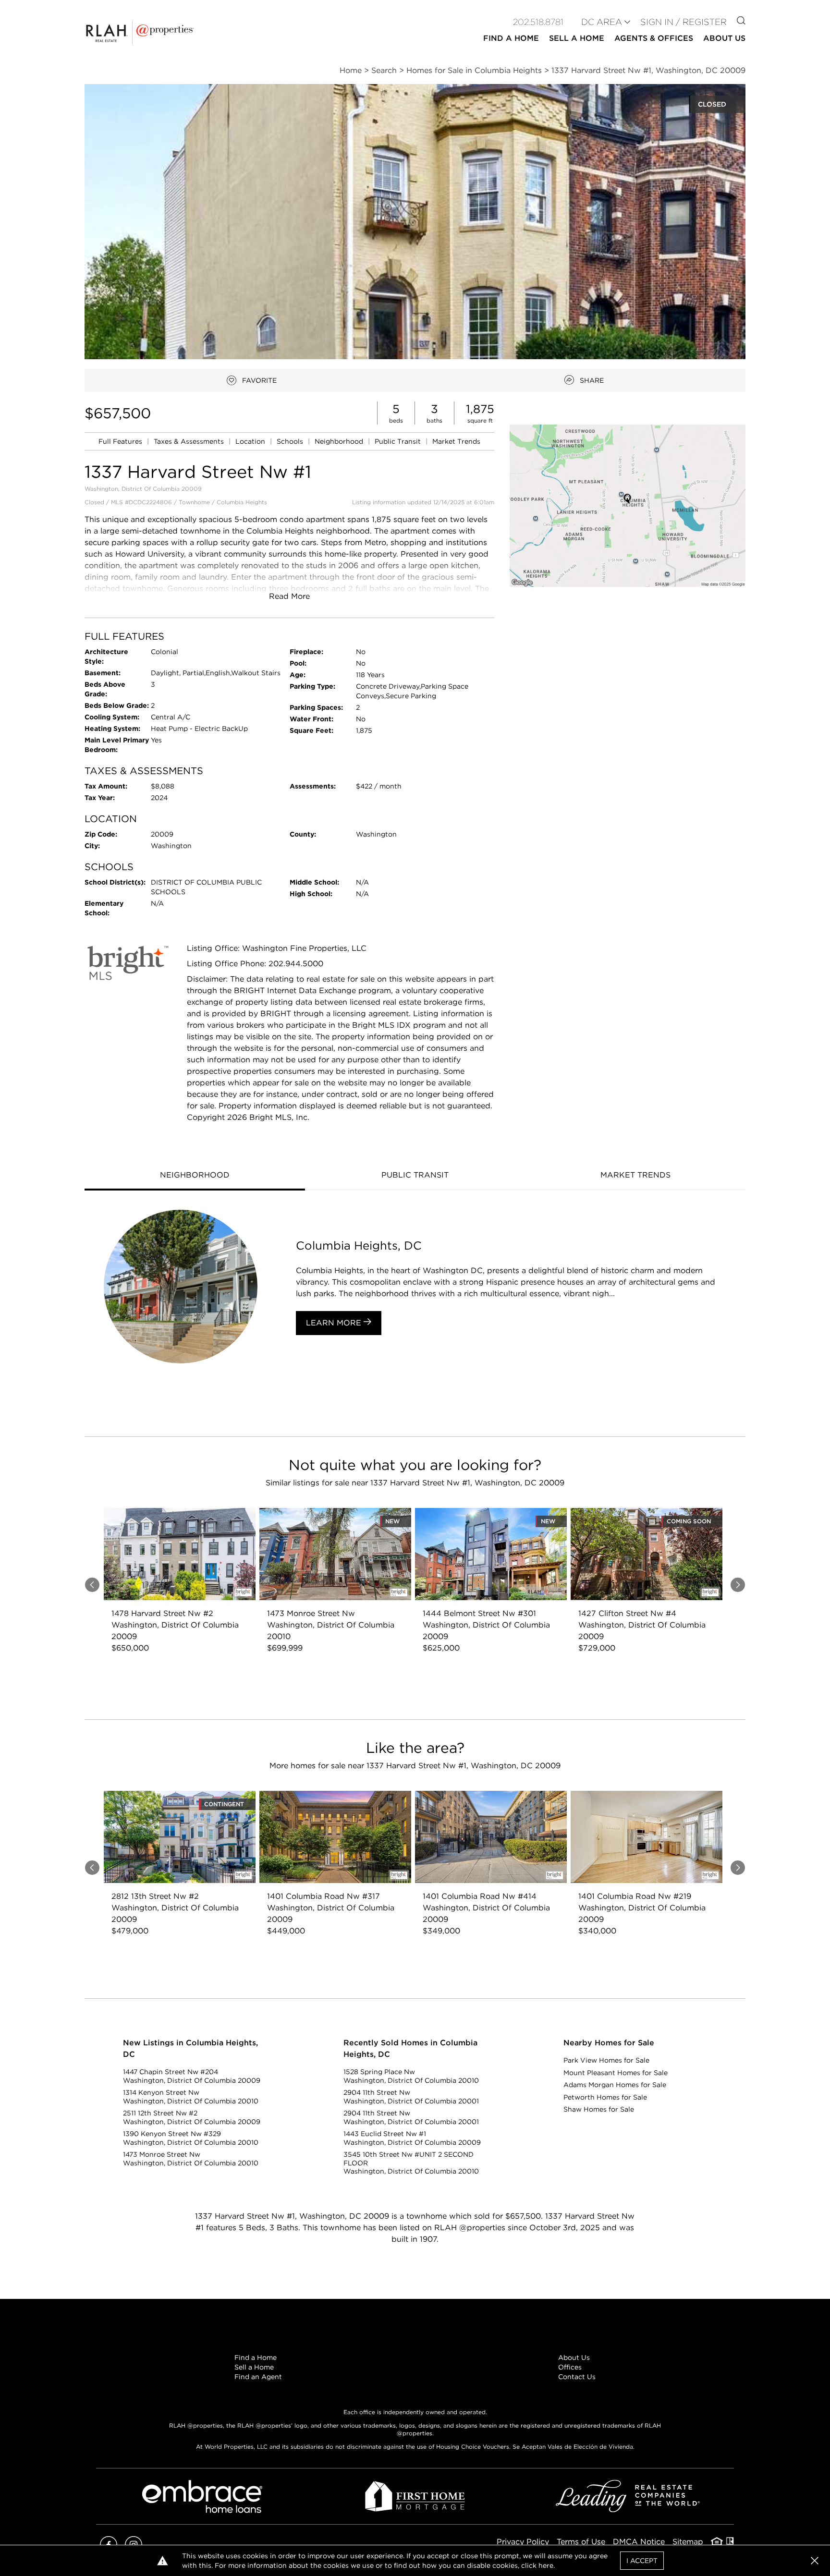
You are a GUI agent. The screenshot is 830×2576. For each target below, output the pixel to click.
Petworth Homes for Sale (605, 2097)
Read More (289, 596)
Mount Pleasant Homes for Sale (616, 2073)
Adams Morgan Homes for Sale (615, 2085)
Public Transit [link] (399, 441)
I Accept (642, 2561)
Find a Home (256, 2357)
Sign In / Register (684, 22)
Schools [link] (291, 441)
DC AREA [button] (602, 22)
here (546, 2565)
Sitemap (688, 2542)
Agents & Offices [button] (654, 38)
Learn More (335, 1323)
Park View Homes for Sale (606, 2060)
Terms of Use (581, 2542)
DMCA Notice (639, 2542)
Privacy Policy (523, 2542)
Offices (570, 2367)
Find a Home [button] (511, 38)
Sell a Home (254, 2367)
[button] (628, 505)
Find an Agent (258, 2377)
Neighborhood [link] (340, 441)
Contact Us (577, 2377)
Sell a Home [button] (577, 38)
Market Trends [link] (456, 441)
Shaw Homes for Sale (599, 2109)
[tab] (195, 1176)
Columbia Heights (242, 502)
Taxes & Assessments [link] (190, 441)
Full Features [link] (121, 441)
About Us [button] (724, 38)
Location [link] (251, 441)
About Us (574, 2357)
